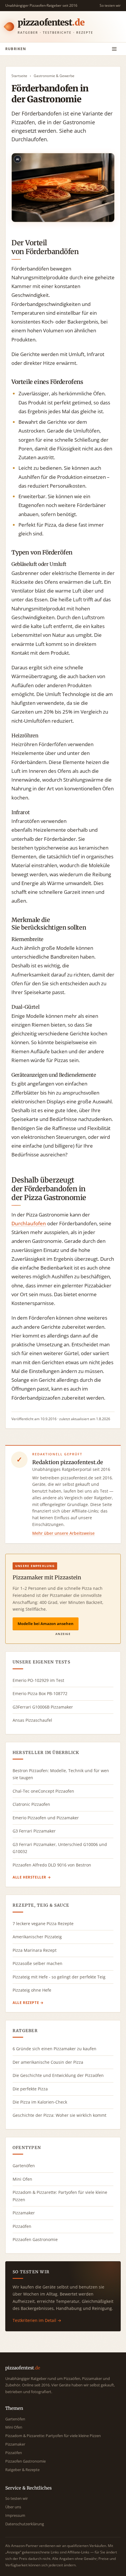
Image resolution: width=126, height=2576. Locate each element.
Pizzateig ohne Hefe (32, 1990)
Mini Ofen (22, 2179)
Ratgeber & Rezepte (22, 2470)
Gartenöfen (24, 2166)
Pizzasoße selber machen (38, 1963)
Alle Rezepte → (28, 2003)
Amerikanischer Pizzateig (37, 1937)
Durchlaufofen (29, 1223)
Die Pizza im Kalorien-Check (40, 2102)
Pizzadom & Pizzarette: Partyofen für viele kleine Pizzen (60, 2196)
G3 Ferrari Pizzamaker (34, 1831)
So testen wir (110, 5)
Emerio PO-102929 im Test (38, 1680)
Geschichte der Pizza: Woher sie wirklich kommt (59, 2115)
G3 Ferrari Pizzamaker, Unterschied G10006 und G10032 (60, 1848)
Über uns (13, 2507)
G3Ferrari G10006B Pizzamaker (43, 1707)
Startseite (19, 76)
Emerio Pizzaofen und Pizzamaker (46, 1818)
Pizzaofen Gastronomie (35, 2239)
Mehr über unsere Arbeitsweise (63, 1533)
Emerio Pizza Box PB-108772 (40, 1693)
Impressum (15, 2515)
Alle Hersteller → (32, 1877)
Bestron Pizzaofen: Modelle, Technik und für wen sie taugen (61, 1774)
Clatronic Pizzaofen (31, 1804)
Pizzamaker (24, 2213)
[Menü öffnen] (114, 49)
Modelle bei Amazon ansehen (46, 1624)
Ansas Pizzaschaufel (32, 1720)
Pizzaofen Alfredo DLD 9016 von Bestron (52, 1865)
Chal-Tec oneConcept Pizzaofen (43, 1791)
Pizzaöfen (22, 2226)
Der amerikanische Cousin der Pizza (48, 2062)
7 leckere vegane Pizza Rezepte (43, 1924)
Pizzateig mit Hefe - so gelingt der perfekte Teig (59, 1977)
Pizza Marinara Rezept (35, 1950)
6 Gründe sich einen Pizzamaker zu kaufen (55, 2049)
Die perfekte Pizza (30, 2089)
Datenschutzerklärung (25, 2524)
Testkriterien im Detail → (37, 2320)
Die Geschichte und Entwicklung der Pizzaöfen (58, 2075)
